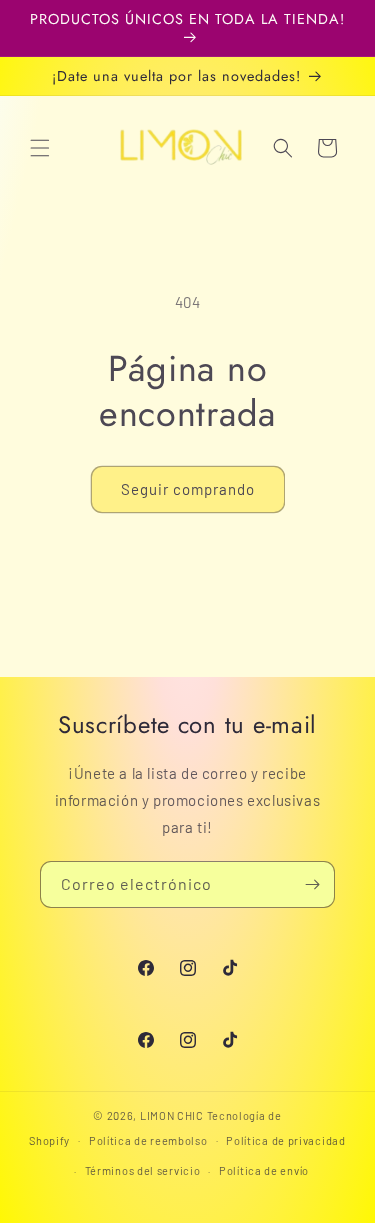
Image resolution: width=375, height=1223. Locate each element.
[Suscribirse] (312, 884)
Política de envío (264, 1170)
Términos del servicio (143, 1170)
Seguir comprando (188, 489)
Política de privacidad (285, 1140)
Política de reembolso (148, 1140)
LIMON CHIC (172, 1115)
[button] (40, 148)
